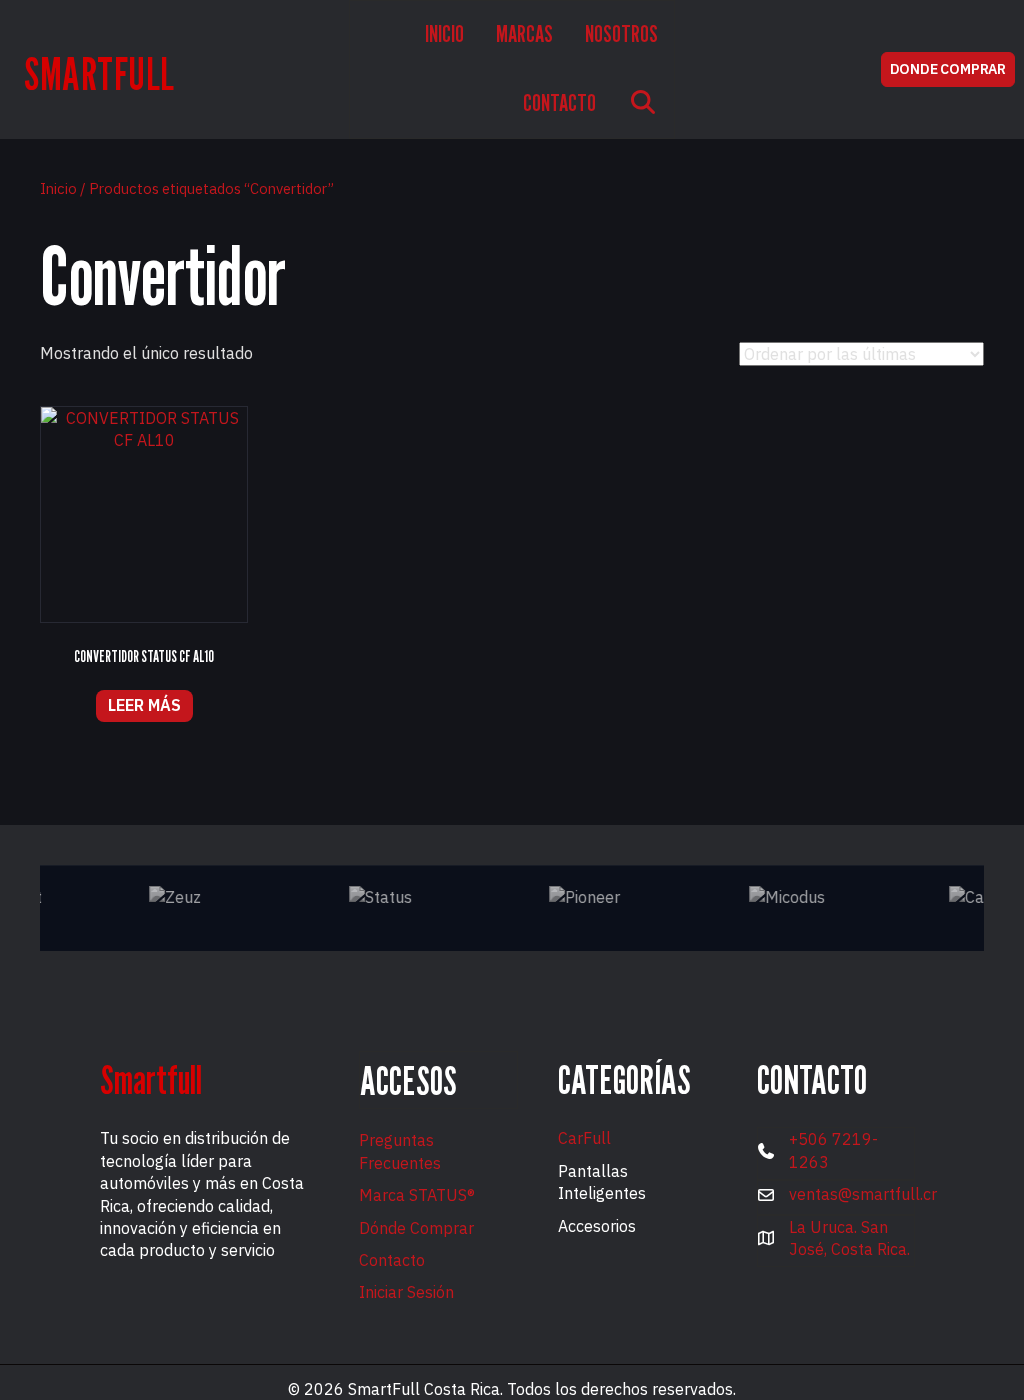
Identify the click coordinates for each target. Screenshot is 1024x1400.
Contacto (392, 1260)
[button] (643, 104)
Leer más (144, 705)
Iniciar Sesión (406, 1292)
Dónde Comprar (416, 1228)
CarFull (584, 1138)
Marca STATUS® (417, 1195)
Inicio (58, 188)
